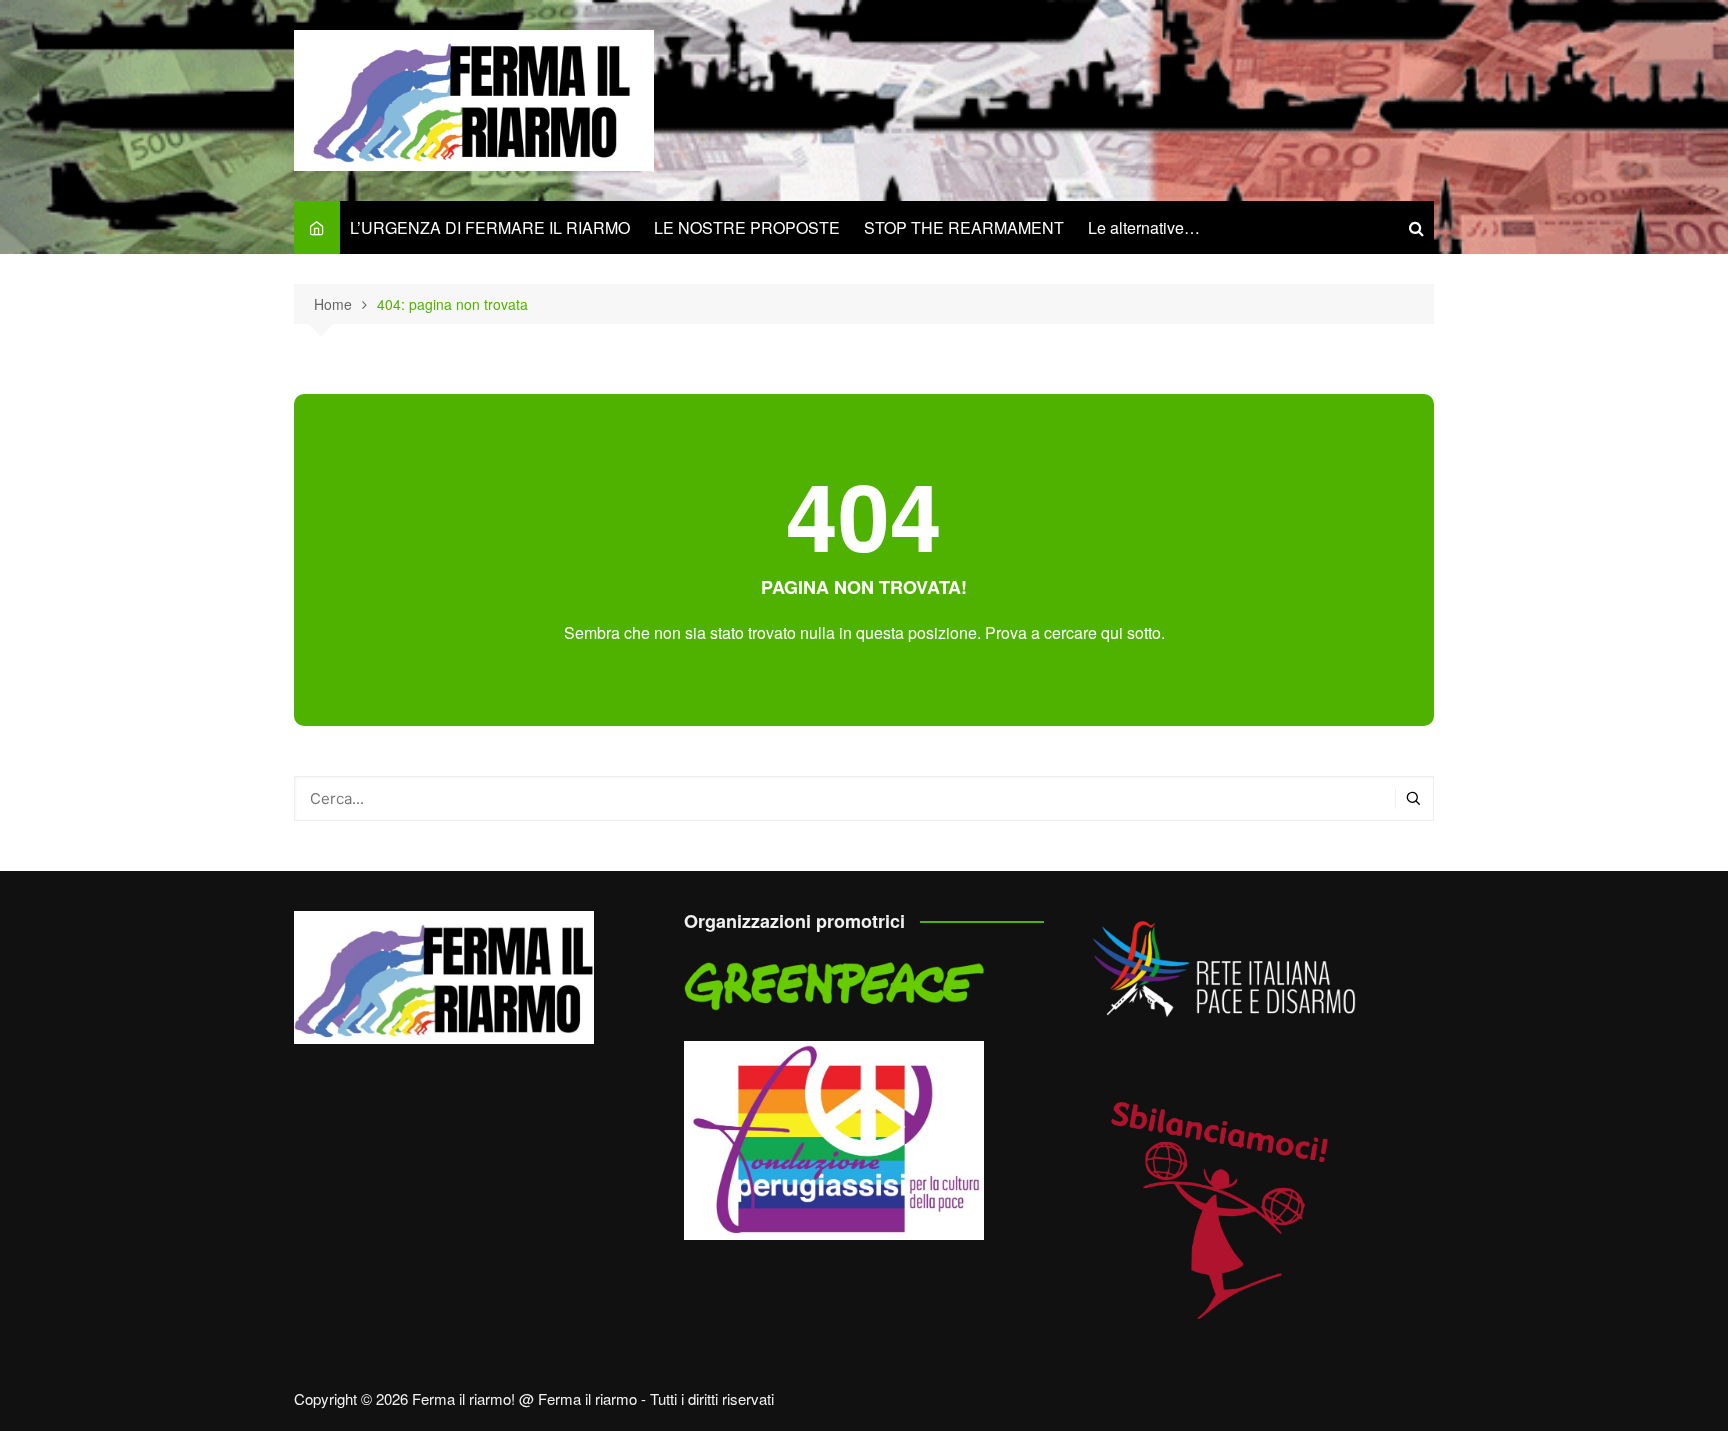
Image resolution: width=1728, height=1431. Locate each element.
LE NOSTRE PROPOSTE (747, 227)
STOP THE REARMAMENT (964, 227)
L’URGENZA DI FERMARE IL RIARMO (490, 227)
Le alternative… (1144, 227)
